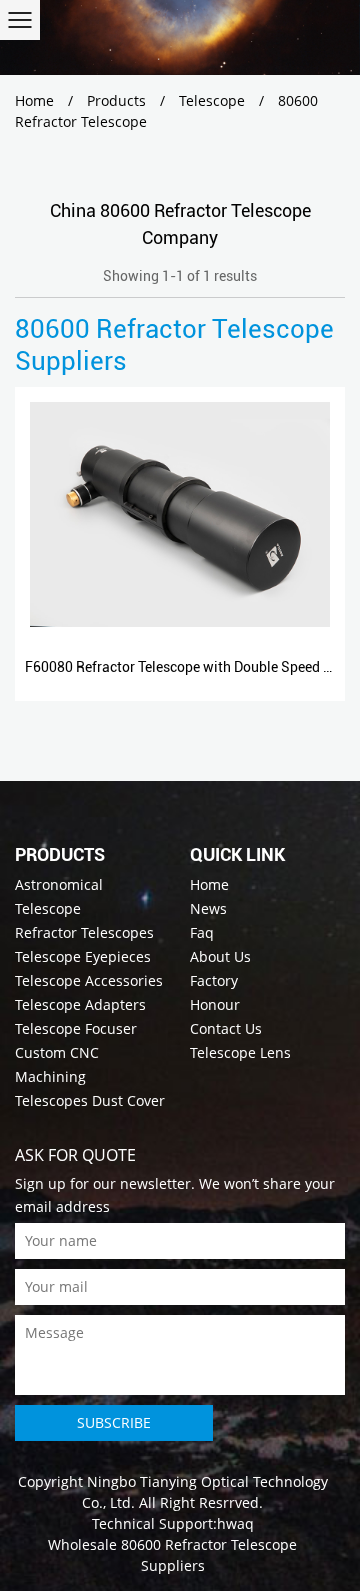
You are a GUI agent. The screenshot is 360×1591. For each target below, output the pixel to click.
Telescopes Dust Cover (90, 1100)
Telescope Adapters (80, 1004)
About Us (220, 956)
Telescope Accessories (89, 980)
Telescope (212, 100)
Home (34, 100)
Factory (214, 980)
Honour (215, 1004)
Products (116, 100)
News (208, 908)
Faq (202, 932)
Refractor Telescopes (84, 932)
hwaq (235, 1523)
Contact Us (226, 1028)
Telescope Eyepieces (83, 956)
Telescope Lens (240, 1052)
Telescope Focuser (76, 1028)
